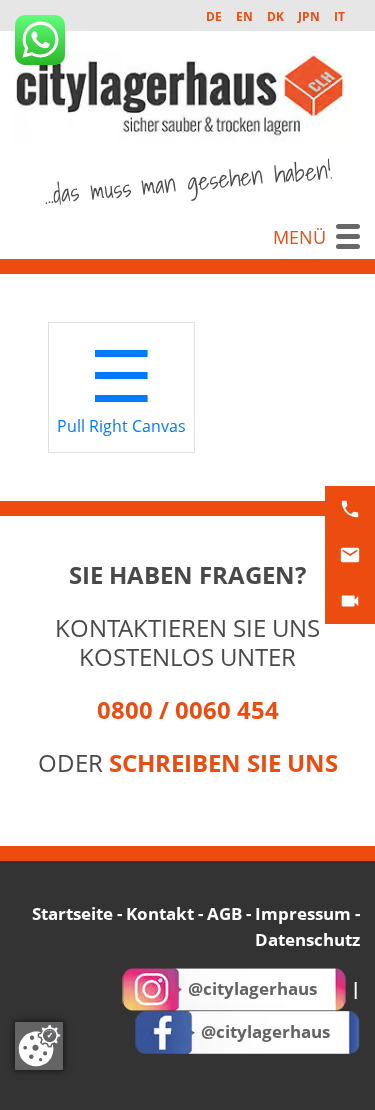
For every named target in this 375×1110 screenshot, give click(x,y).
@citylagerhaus (252, 988)
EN (244, 16)
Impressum (303, 913)
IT (339, 16)
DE (214, 16)
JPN (309, 16)
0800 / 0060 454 (188, 709)
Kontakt (160, 913)
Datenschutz (307, 939)
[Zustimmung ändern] (39, 1046)
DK (275, 16)
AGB (224, 913)
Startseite (72, 913)
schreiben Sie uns (223, 762)
